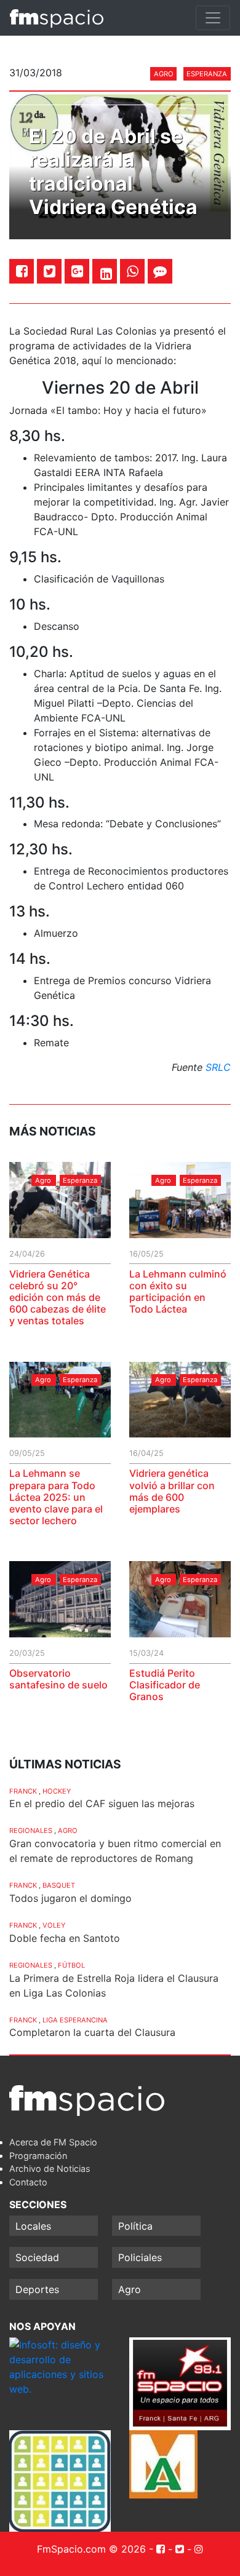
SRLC (218, 1067)
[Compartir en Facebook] (22, 271)
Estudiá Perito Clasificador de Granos (165, 1685)
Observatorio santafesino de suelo (58, 1679)
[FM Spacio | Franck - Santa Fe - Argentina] (57, 18)
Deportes (37, 2289)
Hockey (57, 1791)
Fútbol (71, 1965)
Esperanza (207, 74)
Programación (38, 2156)
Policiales (140, 2257)
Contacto (28, 2182)
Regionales (31, 1831)
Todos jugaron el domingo (70, 1898)
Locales (33, 2226)
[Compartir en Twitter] (50, 271)
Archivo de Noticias (50, 2169)
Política (135, 2226)
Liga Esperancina (75, 2020)
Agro (164, 74)
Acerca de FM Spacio (53, 2142)
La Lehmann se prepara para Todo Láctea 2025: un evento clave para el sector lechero (56, 1497)
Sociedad (37, 2257)
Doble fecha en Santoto (65, 1938)
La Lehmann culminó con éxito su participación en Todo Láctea (178, 1292)
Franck (23, 1791)
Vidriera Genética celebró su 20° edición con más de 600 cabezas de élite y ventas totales (58, 1298)
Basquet (59, 1885)
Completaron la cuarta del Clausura (92, 2032)
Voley (54, 1925)
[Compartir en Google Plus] (77, 271)
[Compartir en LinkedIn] (106, 274)
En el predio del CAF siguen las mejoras (102, 1803)
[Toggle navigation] (213, 18)
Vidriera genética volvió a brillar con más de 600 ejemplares (172, 1491)
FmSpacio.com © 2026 (91, 2549)
